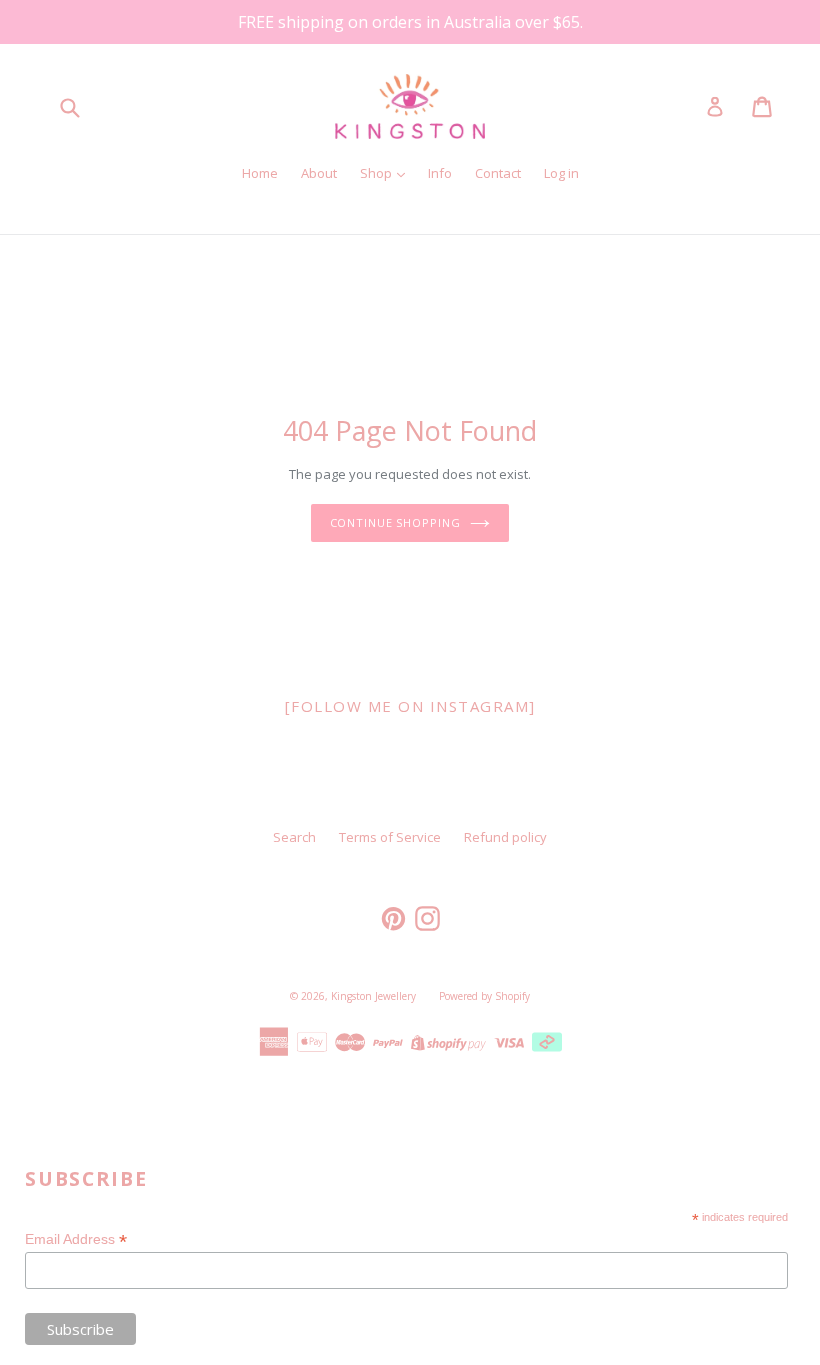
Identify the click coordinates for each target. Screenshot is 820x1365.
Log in (561, 173)
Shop (377, 173)
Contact (498, 173)
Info (440, 173)
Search (294, 837)
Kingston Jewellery (373, 996)
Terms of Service (390, 837)
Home (260, 173)
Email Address (76, 1239)
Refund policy (505, 837)
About (319, 173)
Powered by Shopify (484, 996)
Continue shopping (395, 522)
